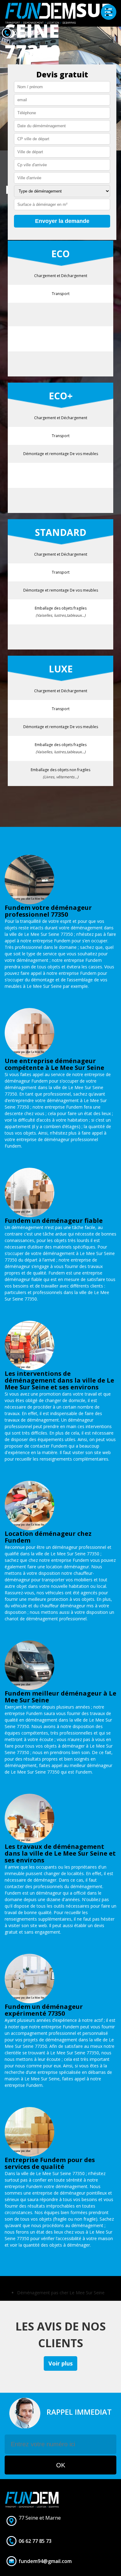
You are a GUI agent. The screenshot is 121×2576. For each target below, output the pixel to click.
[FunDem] (40, 13)
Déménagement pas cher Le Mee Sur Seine (61, 2293)
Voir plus (60, 2363)
